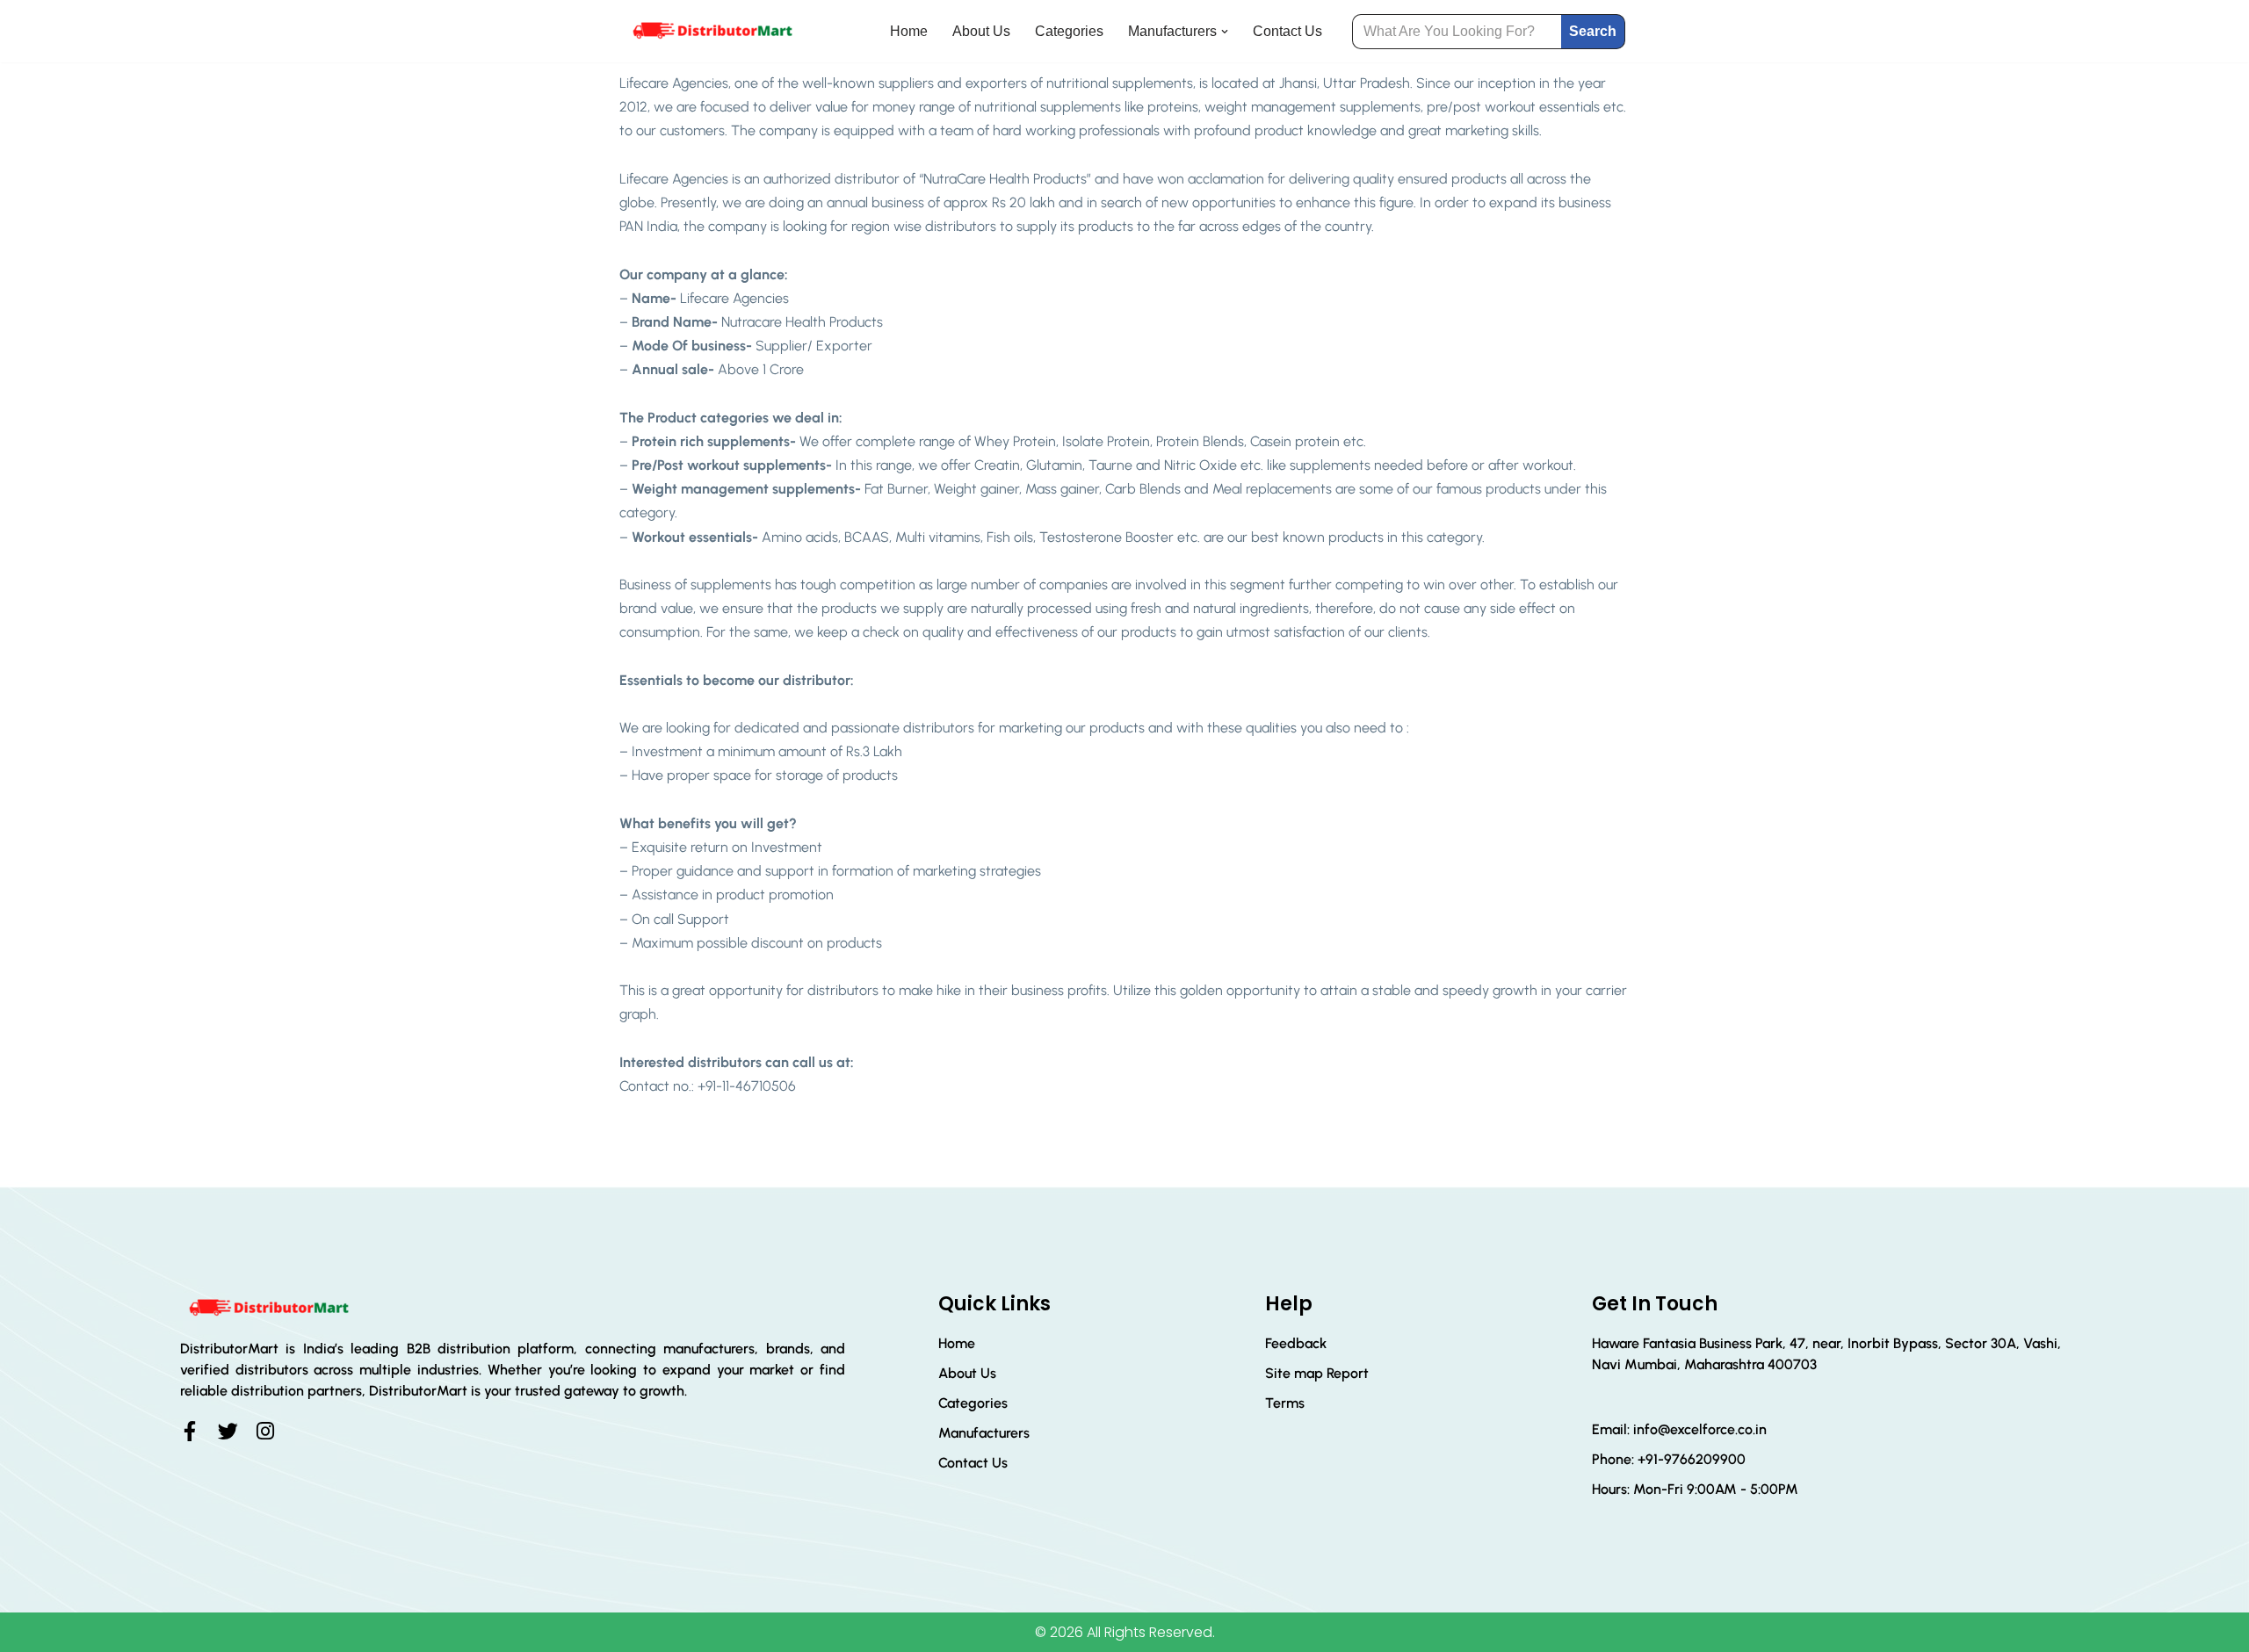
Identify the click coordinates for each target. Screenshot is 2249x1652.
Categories (1069, 31)
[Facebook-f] (190, 1431)
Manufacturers (984, 1433)
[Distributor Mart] (712, 31)
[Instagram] (266, 1431)
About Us (981, 31)
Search (1593, 31)
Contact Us (1287, 31)
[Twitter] (228, 1431)
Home (909, 31)
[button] (1225, 32)
